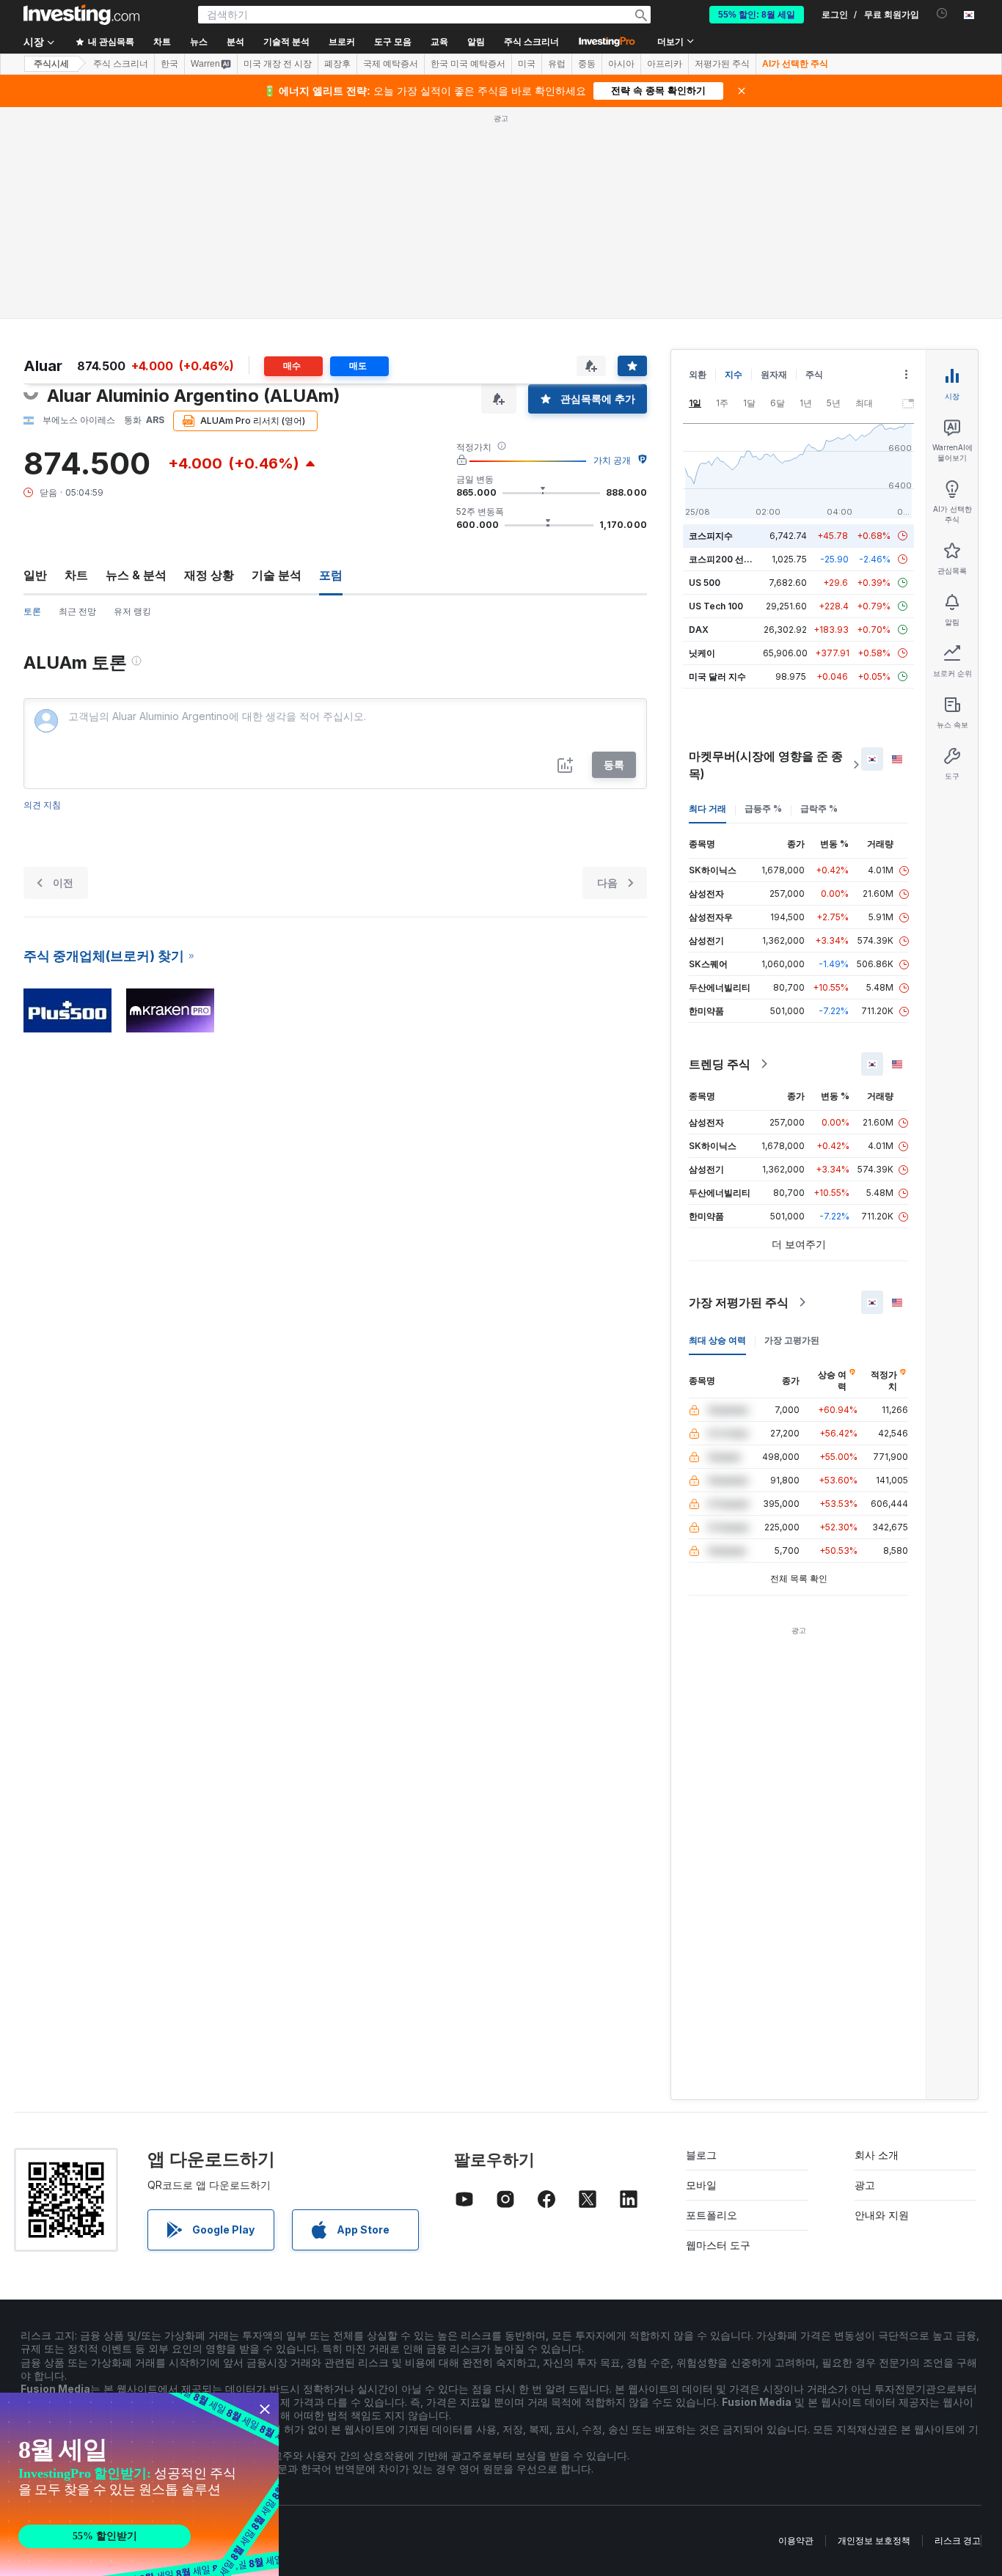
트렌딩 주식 (720, 1064)
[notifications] (942, 14)
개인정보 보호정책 (874, 2540)
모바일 (701, 2185)
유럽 (557, 64)
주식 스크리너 (531, 42)
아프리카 (665, 64)
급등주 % (763, 808)
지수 (734, 374)
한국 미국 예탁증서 (468, 64)
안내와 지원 (882, 2215)
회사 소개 (877, 2155)
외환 (698, 374)
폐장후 (337, 64)
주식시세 (51, 64)
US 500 (705, 583)
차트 (76, 575)
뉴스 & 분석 (136, 575)
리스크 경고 (958, 2540)
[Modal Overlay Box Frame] (139, 2484)
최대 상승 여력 (717, 1340)
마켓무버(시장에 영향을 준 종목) (766, 765)
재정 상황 (209, 575)
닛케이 (702, 653)
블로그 (701, 2155)
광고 (865, 2185)
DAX (699, 630)
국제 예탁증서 (391, 64)
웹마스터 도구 (718, 2245)
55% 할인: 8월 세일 (757, 15)
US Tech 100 (716, 606)
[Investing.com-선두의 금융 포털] (81, 15)
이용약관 (796, 2540)
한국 (169, 64)
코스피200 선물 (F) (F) (735, 559)
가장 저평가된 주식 (739, 1302)
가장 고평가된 (792, 1340)
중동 (587, 64)
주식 (814, 374)
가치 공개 (612, 460)
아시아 (621, 64)
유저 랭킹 (132, 611)
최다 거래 (707, 808)
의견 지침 (42, 805)
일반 (35, 575)
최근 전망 (77, 611)
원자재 (774, 374)
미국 (527, 64)
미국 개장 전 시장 (278, 64)
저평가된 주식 (722, 64)
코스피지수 (711, 536)
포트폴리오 (712, 2215)
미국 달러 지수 (717, 676)
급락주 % (819, 808)
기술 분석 (277, 575)
